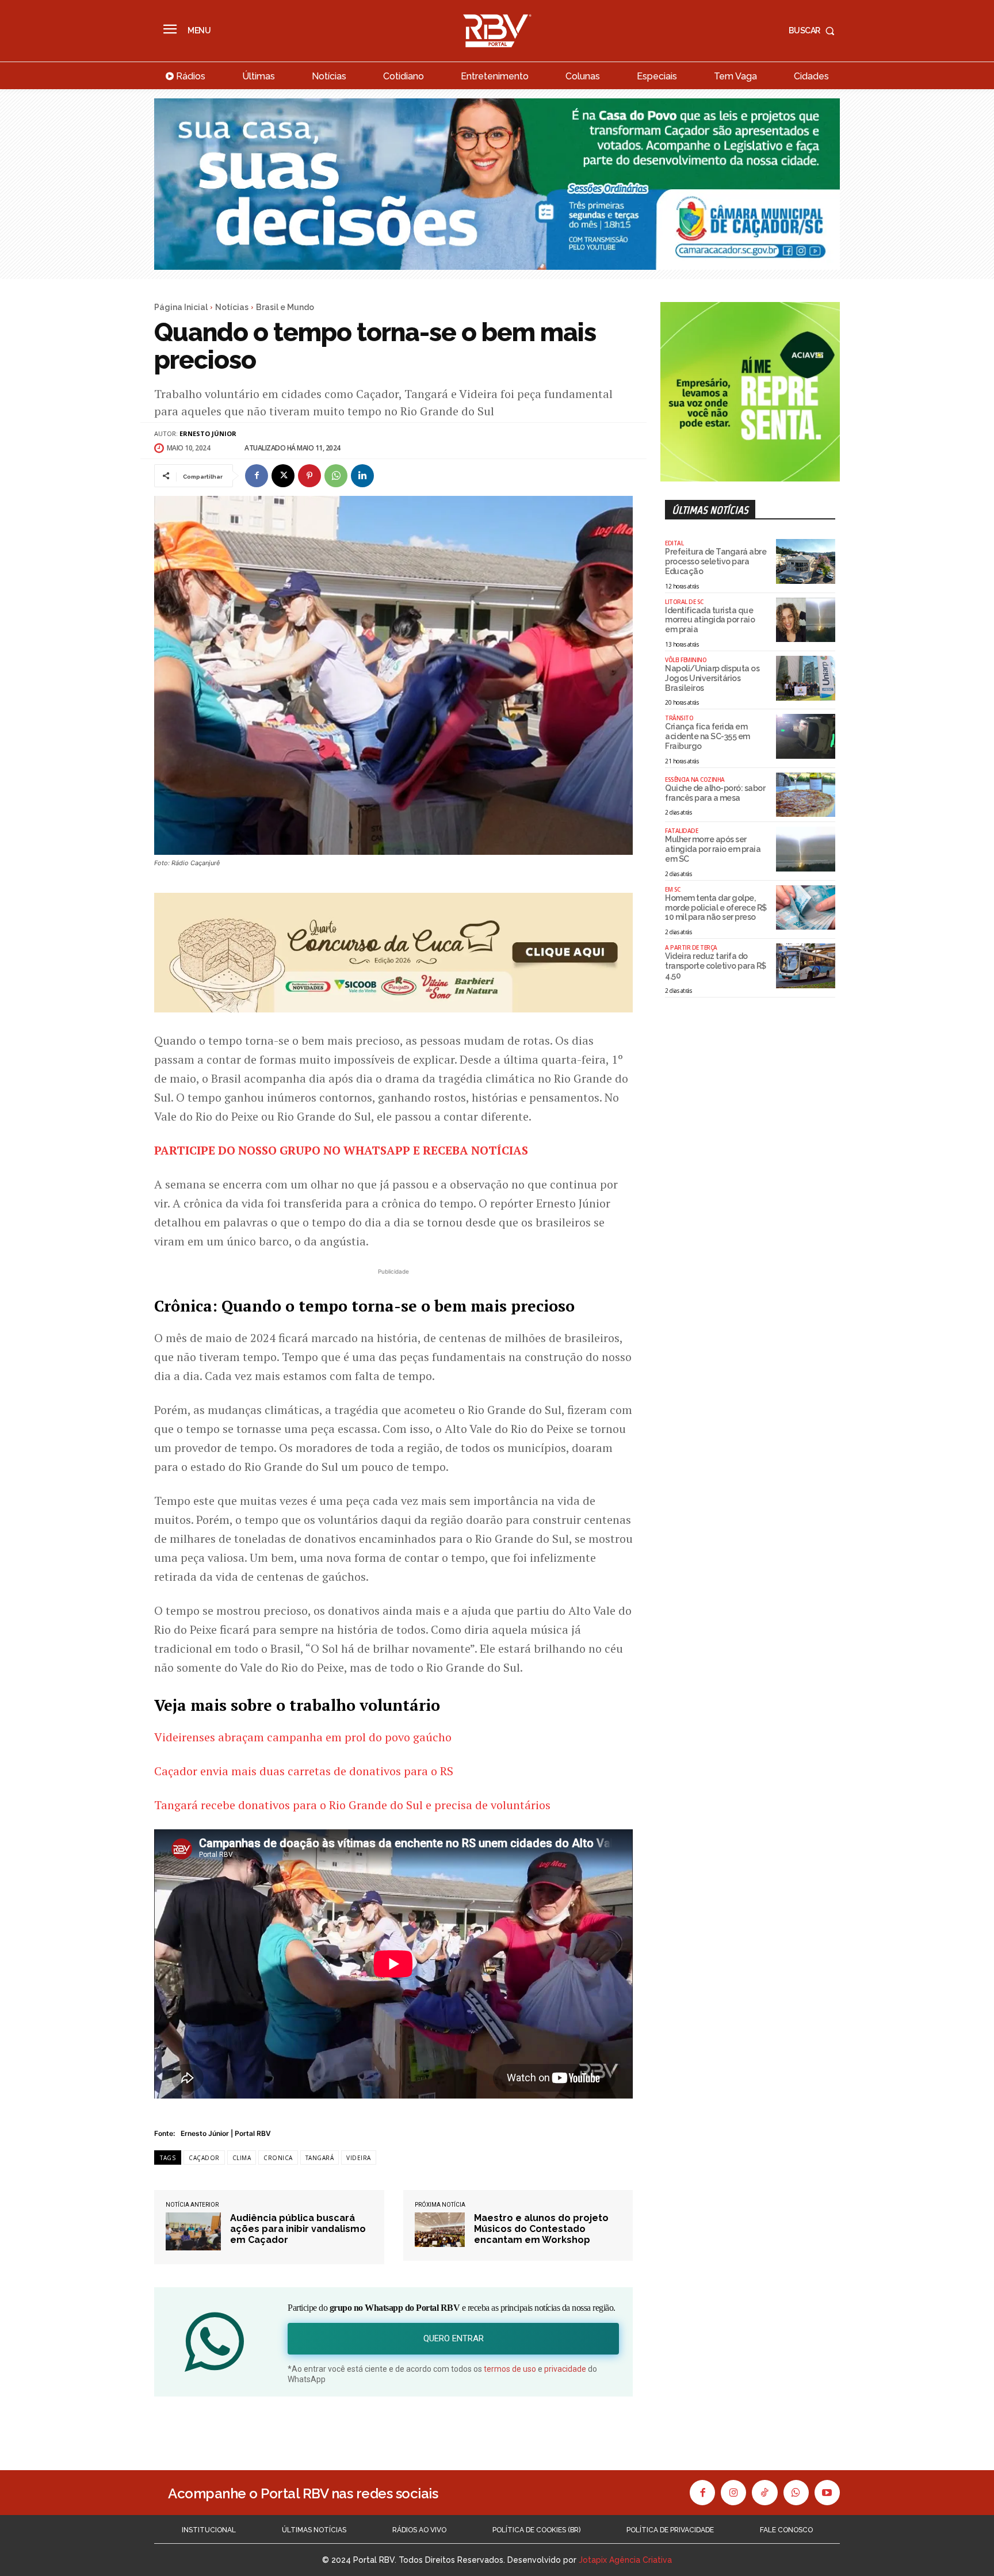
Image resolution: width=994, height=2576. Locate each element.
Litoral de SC (684, 602)
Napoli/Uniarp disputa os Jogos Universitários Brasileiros (712, 678)
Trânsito (679, 718)
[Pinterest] (309, 476)
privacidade (565, 2369)
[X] (283, 476)
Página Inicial (181, 307)
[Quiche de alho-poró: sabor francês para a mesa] (806, 795)
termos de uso (510, 2369)
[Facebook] (257, 476)
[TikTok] (764, 2493)
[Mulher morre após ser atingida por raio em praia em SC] (806, 849)
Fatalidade (681, 831)
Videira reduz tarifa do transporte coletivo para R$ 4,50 (716, 966)
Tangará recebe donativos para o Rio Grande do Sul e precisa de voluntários (352, 1805)
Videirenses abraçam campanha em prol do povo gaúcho (303, 1737)
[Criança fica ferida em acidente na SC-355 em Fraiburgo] (806, 736)
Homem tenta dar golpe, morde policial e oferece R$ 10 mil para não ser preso (716, 908)
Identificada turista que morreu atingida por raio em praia (710, 620)
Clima (242, 2158)
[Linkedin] (362, 476)
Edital (674, 543)
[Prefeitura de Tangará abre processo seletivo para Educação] (806, 561)
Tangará (320, 2158)
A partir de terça (691, 947)
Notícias (232, 307)
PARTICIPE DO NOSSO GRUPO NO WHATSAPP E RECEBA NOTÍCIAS (341, 1150)
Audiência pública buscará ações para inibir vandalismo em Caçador (298, 2229)
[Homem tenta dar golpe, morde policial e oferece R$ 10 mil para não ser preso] (806, 908)
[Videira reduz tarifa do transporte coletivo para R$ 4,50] (806, 966)
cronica (278, 2158)
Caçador (204, 2158)
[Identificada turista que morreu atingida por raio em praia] (806, 620)
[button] (814, 30)
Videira (359, 2158)
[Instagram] (733, 2493)
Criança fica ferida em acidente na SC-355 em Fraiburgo (708, 736)
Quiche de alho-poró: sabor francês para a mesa (715, 793)
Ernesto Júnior (208, 433)
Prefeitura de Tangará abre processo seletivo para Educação (716, 561)
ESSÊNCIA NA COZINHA (695, 779)
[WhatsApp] (336, 476)
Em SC (673, 889)
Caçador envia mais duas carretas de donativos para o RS (304, 1771)
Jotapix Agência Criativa (625, 2560)
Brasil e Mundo (285, 307)
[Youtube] (827, 2493)
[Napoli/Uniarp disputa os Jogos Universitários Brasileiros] (806, 678)
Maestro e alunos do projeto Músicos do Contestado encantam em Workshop (541, 2229)
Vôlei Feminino (686, 660)
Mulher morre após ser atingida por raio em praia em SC (713, 849)
